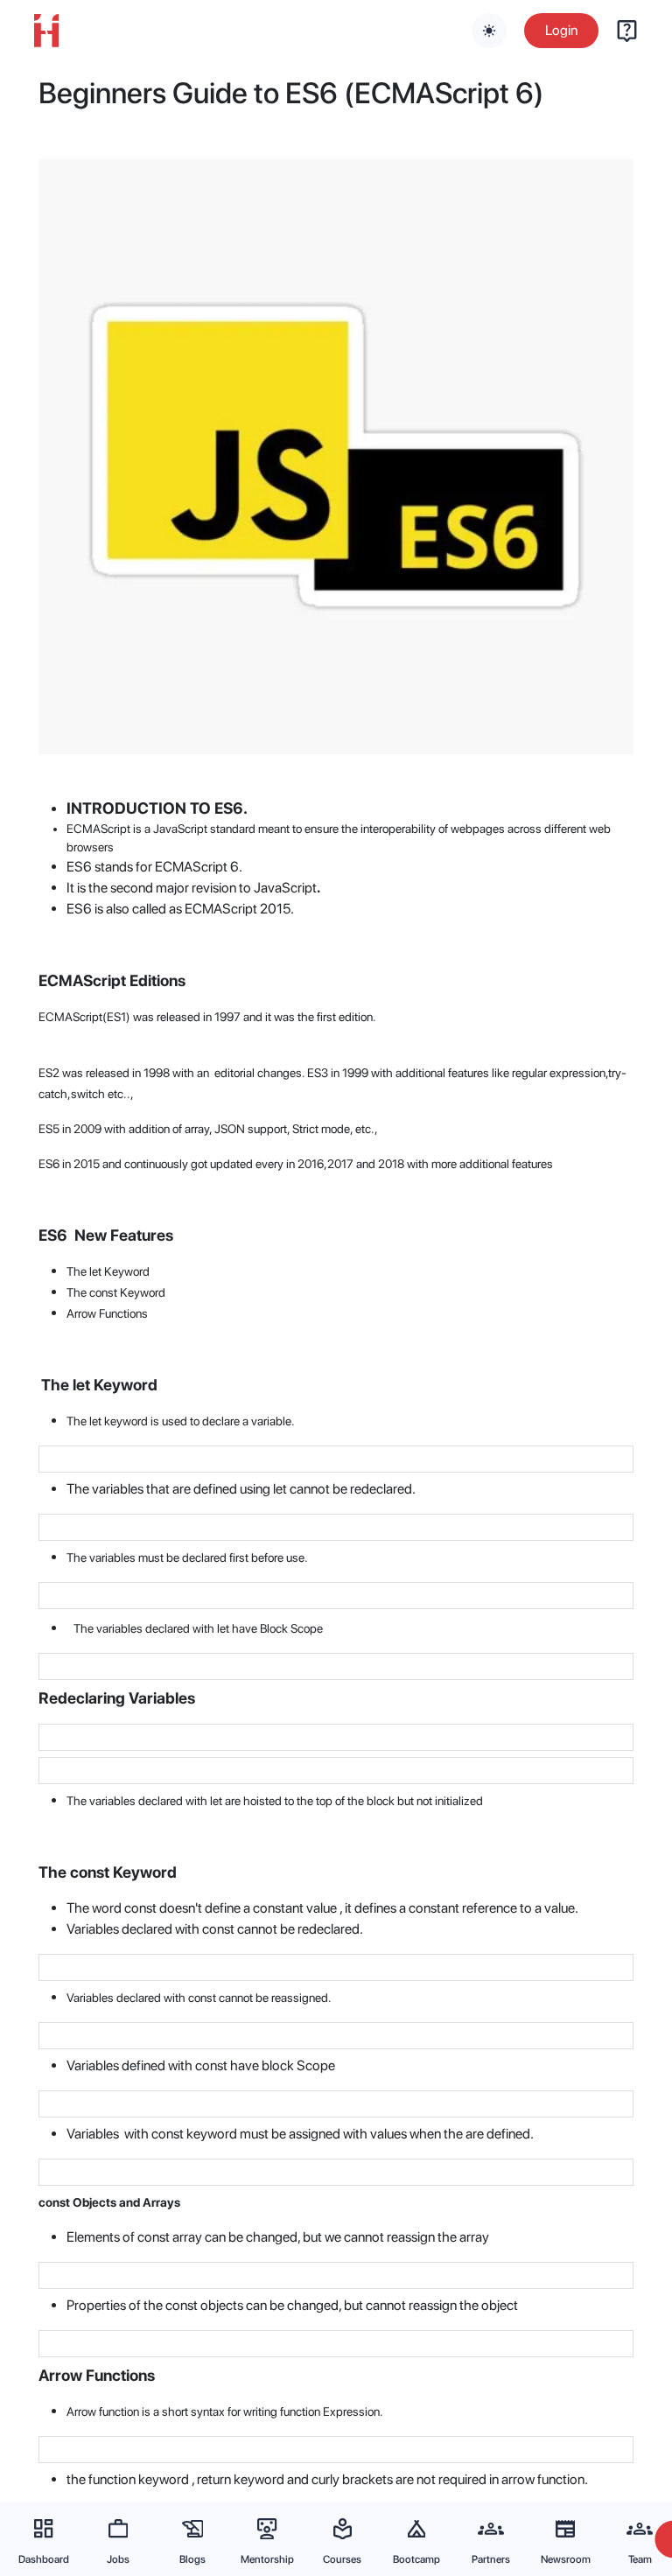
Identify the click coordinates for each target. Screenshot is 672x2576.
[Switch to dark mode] (489, 31)
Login (561, 30)
